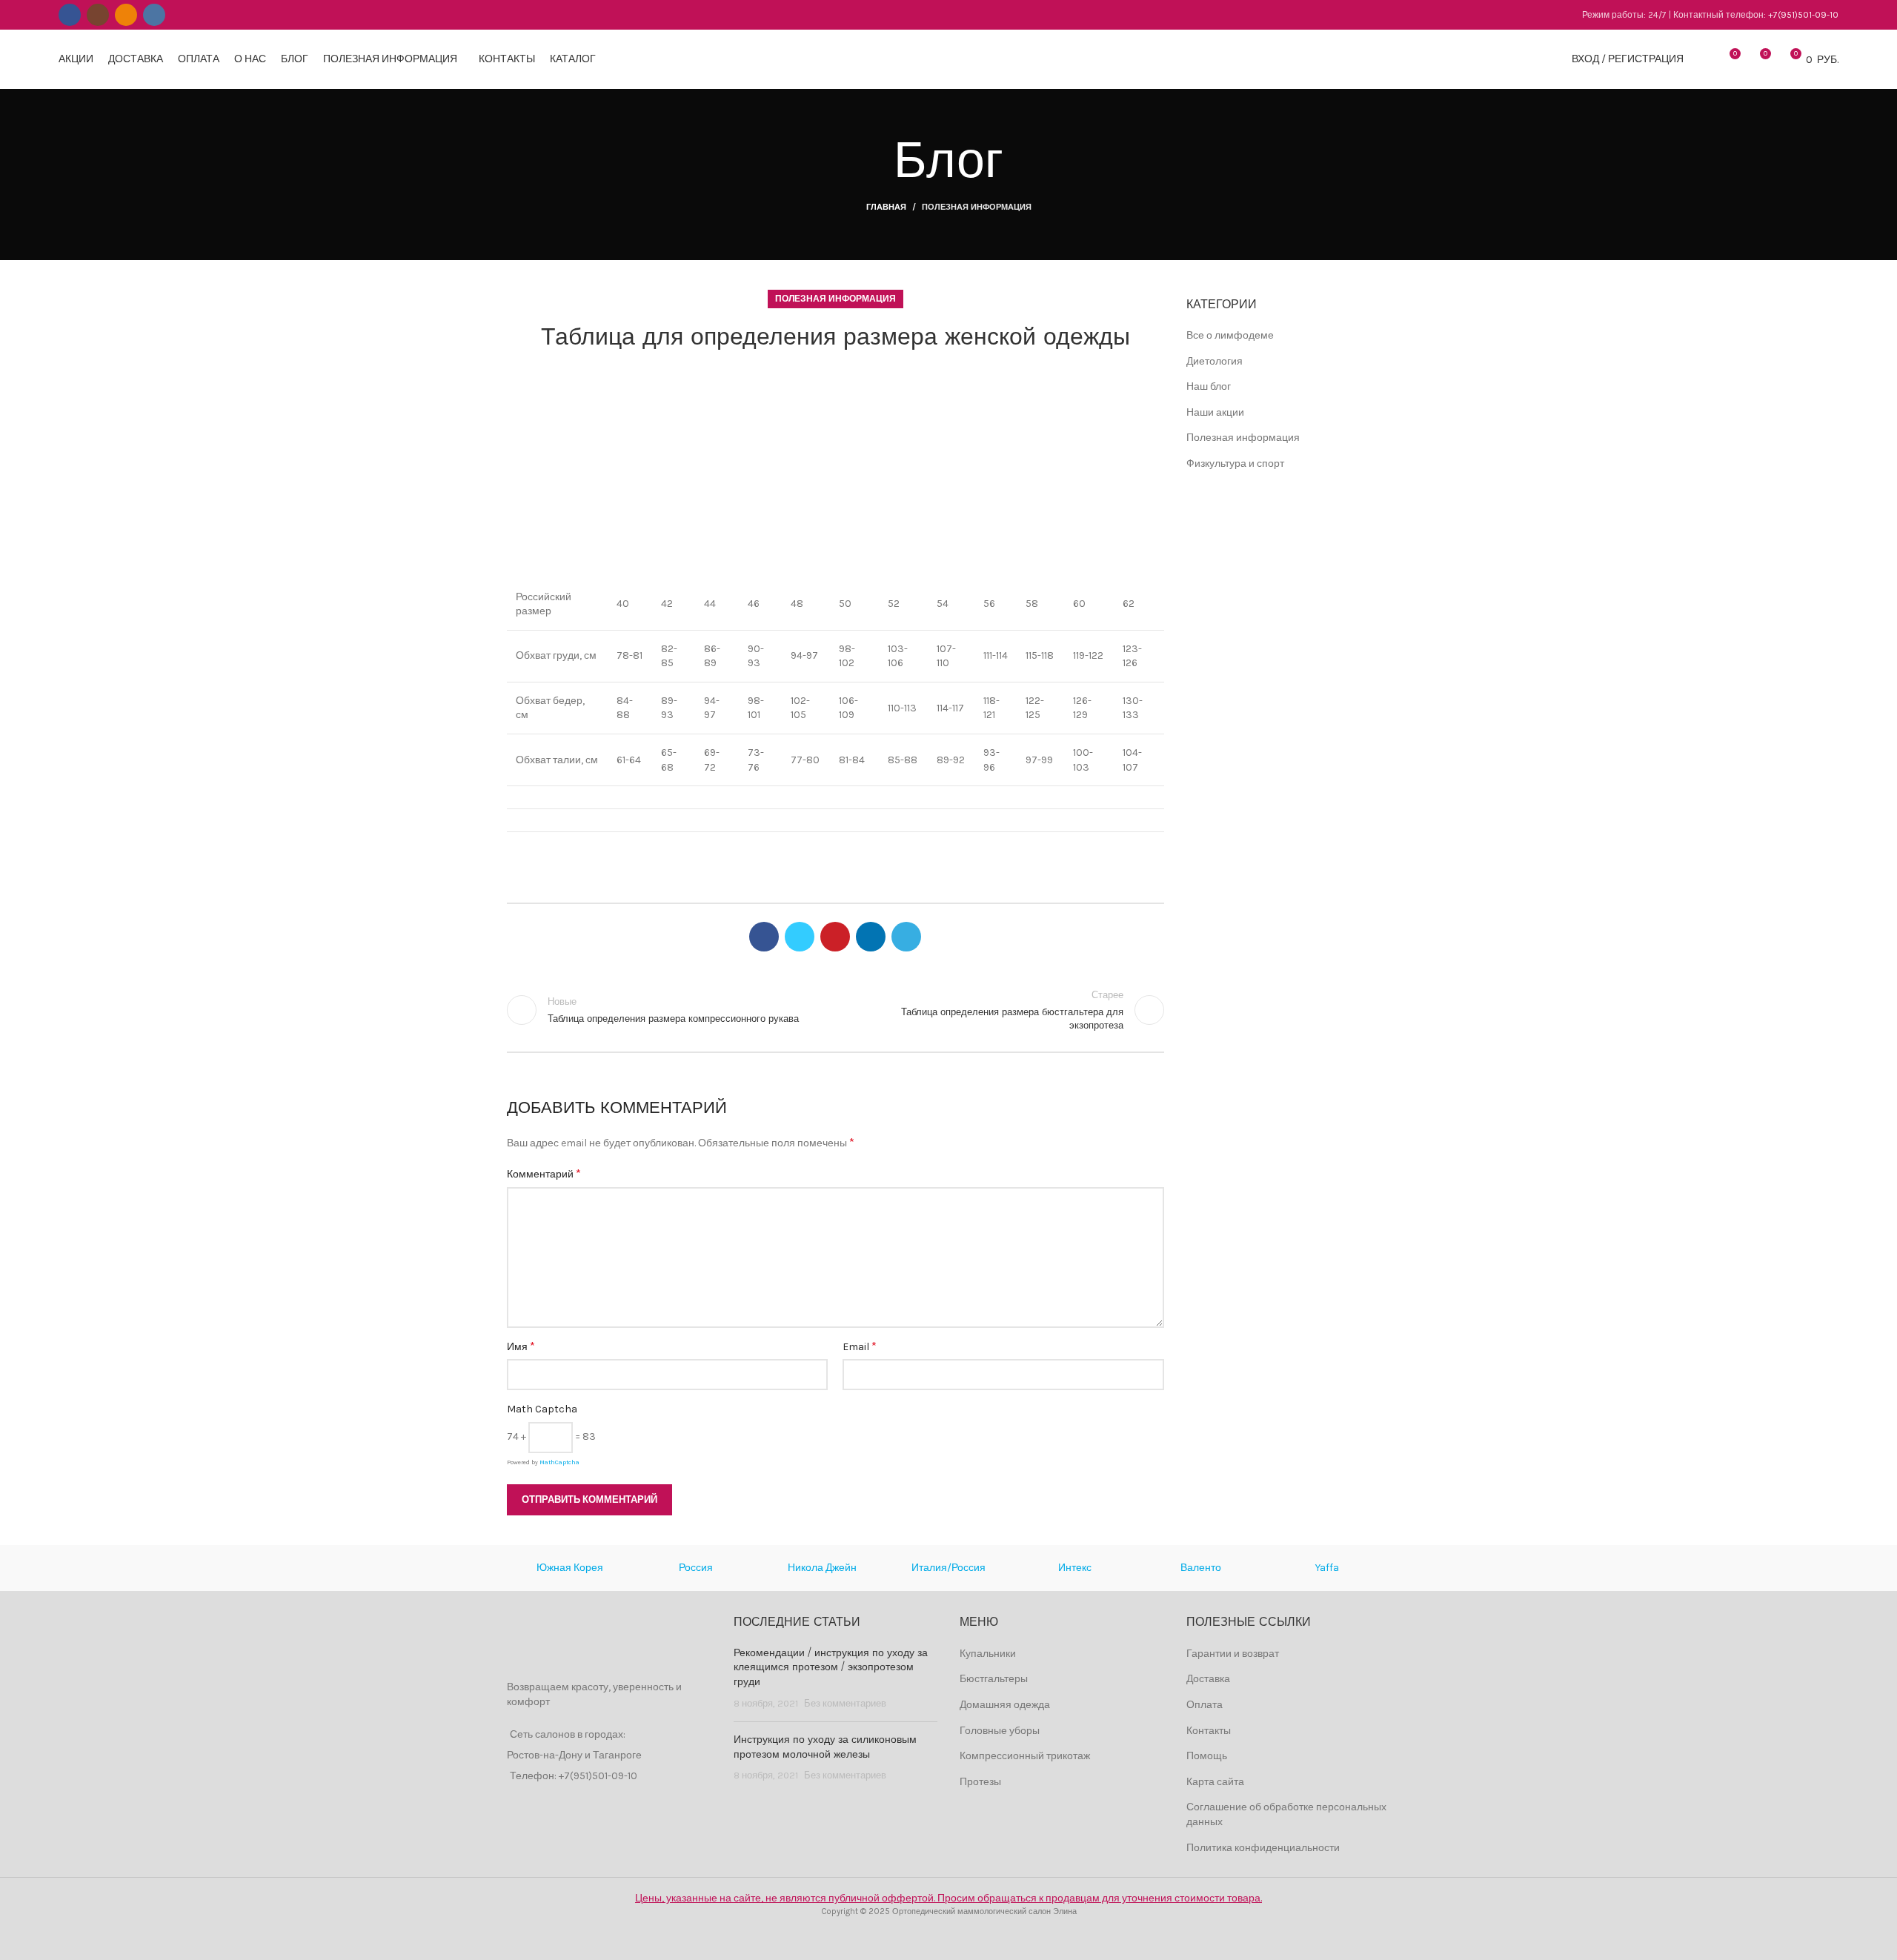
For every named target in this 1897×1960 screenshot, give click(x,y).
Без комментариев (845, 1703)
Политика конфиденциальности (1263, 1848)
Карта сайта (1215, 1782)
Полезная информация (977, 207)
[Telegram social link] (906, 937)
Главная (886, 207)
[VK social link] (154, 15)
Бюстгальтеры (994, 1679)
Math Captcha (542, 1409)
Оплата (1205, 1705)
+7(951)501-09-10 (1803, 15)
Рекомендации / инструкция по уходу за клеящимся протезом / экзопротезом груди (831, 1668)
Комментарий (544, 1173)
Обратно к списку (835, 1010)
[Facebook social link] (70, 15)
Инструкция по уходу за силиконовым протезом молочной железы (825, 1747)
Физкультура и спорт (1235, 464)
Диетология (1215, 361)
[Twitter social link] (800, 937)
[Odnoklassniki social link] (126, 15)
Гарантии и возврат (1233, 1654)
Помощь (1207, 1756)
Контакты (1209, 1731)
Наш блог (1209, 386)
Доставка (1208, 1679)
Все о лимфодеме (1230, 335)
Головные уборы (1000, 1731)
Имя (521, 1346)
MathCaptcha (559, 1462)
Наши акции (1215, 412)
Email (860, 1346)
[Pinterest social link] (835, 937)
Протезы (980, 1782)
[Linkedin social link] (871, 937)
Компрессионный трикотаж (1025, 1756)
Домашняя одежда (1005, 1705)
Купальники (988, 1654)
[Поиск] (1703, 59)
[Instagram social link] (98, 15)
